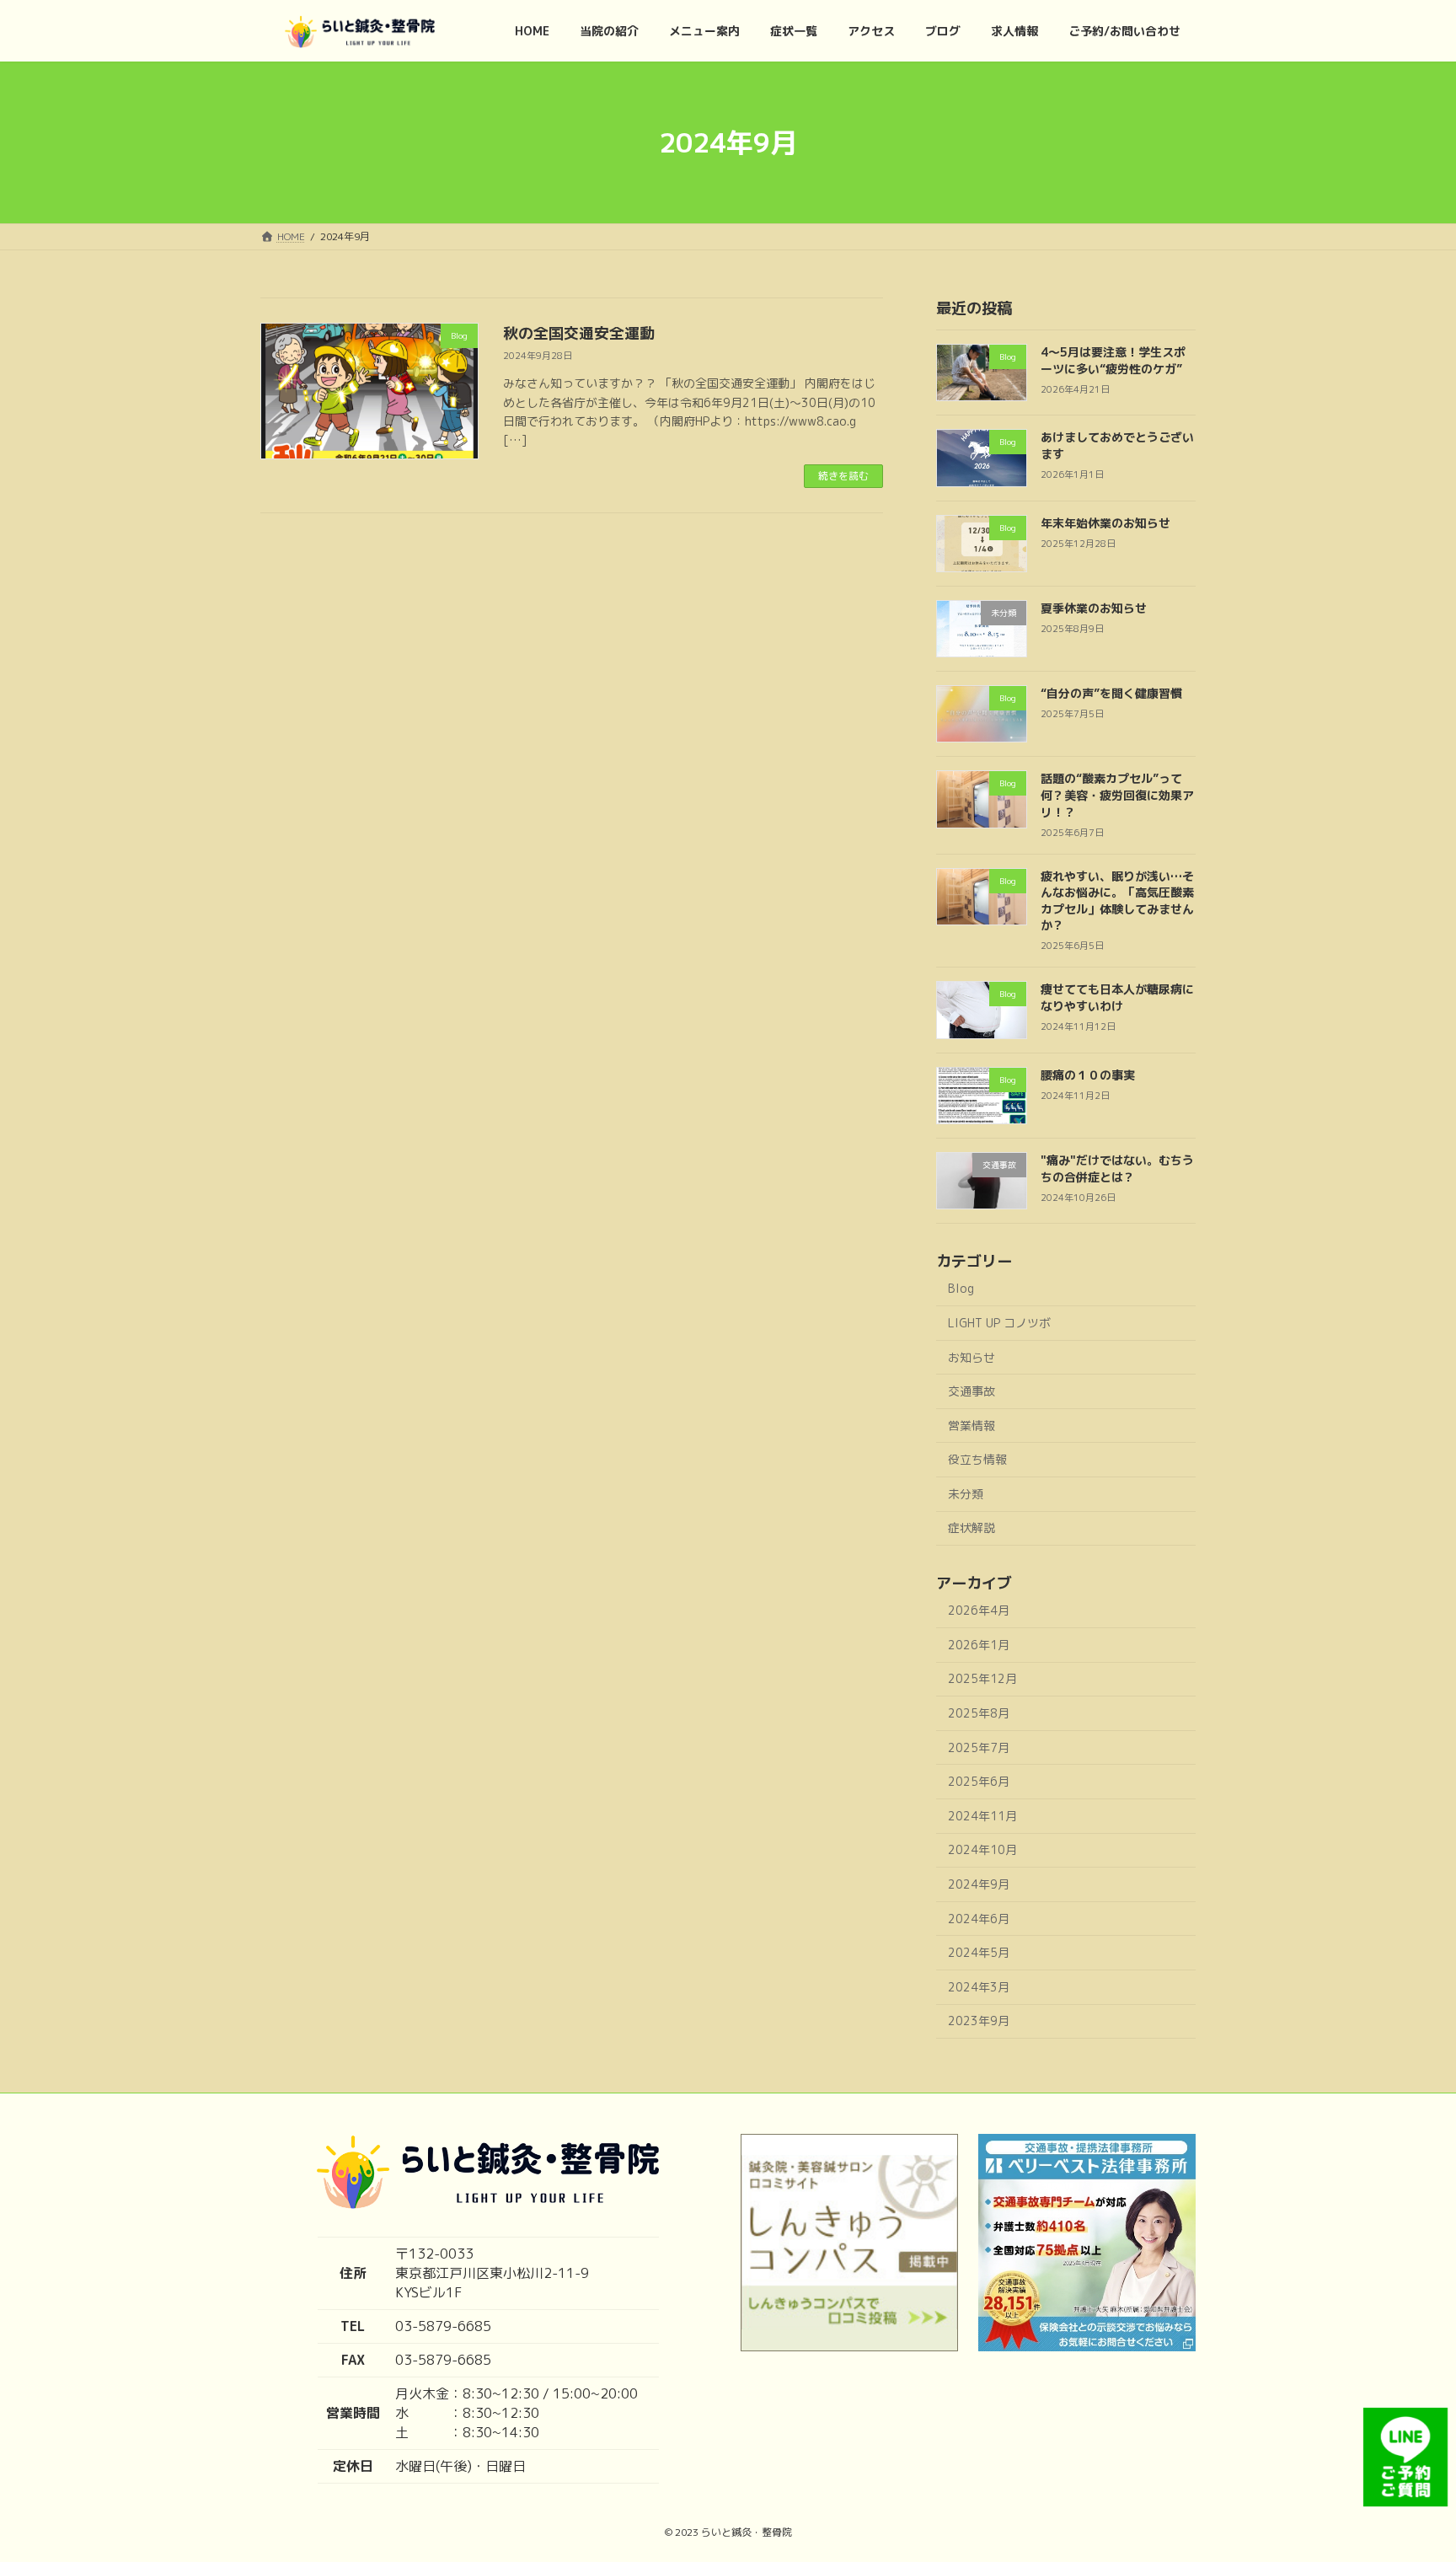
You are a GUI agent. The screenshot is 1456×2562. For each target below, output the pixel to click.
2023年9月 (979, 2021)
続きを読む (843, 476)
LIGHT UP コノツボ (999, 1323)
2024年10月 (982, 1849)
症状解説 (972, 1528)
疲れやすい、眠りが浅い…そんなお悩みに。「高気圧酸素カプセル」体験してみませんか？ (1117, 901)
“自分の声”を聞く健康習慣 (1111, 693)
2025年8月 (979, 1713)
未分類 (966, 1494)
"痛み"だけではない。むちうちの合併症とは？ (1117, 1168)
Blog (961, 1288)
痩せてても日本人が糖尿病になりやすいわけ (1117, 997)
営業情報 (972, 1426)
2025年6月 (979, 1781)
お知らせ (972, 1357)
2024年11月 (982, 1816)
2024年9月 (979, 1884)
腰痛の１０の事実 (1088, 1075)
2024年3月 (979, 1987)
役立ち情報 (977, 1459)
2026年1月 (979, 1645)
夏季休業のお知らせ (1094, 608)
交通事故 (972, 1391)
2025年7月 (979, 1747)
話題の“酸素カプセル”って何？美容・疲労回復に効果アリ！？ (1117, 795)
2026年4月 (979, 1610)
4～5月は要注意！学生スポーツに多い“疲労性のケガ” (1113, 360)
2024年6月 (979, 1919)
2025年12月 (982, 1678)
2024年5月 (979, 1952)
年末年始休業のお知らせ (1105, 523)
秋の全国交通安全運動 (579, 333)
